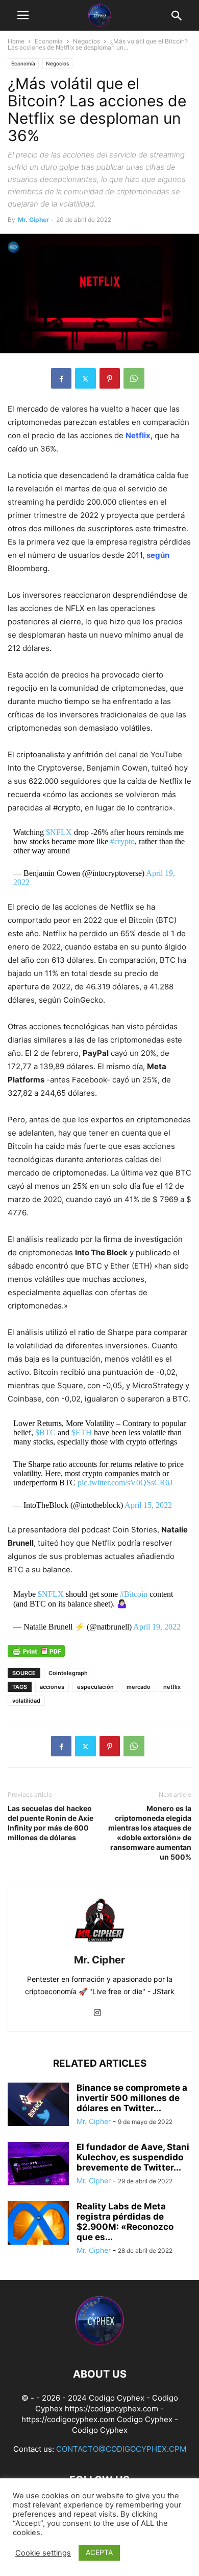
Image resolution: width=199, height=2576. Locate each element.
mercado (139, 1687)
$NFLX (59, 832)
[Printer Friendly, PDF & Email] (36, 1655)
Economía (49, 41)
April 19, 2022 (157, 1627)
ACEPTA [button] (99, 2552)
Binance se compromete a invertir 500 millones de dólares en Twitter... (132, 2098)
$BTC (45, 1432)
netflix (172, 1687)
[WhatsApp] (134, 378)
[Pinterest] (110, 378)
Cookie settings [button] (43, 2553)
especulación (95, 1687)
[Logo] (99, 2343)
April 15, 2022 (148, 1505)
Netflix (138, 435)
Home (16, 41)
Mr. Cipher (33, 220)
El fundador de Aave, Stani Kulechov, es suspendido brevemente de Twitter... (133, 2157)
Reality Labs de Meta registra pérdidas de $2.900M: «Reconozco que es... (125, 2222)
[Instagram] (97, 2013)
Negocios (86, 41)
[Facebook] (61, 378)
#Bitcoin (134, 1594)
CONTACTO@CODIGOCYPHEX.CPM (121, 2449)
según (158, 555)
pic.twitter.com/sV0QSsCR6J (125, 1483)
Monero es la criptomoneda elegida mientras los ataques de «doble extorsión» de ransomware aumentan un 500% (150, 1833)
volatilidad (26, 1701)
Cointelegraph (68, 1673)
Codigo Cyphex (145, 2419)
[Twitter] (85, 378)
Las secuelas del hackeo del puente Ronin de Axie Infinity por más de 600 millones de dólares (51, 1823)
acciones (52, 1687)
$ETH (82, 1432)
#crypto (122, 841)
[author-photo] (99, 1946)
